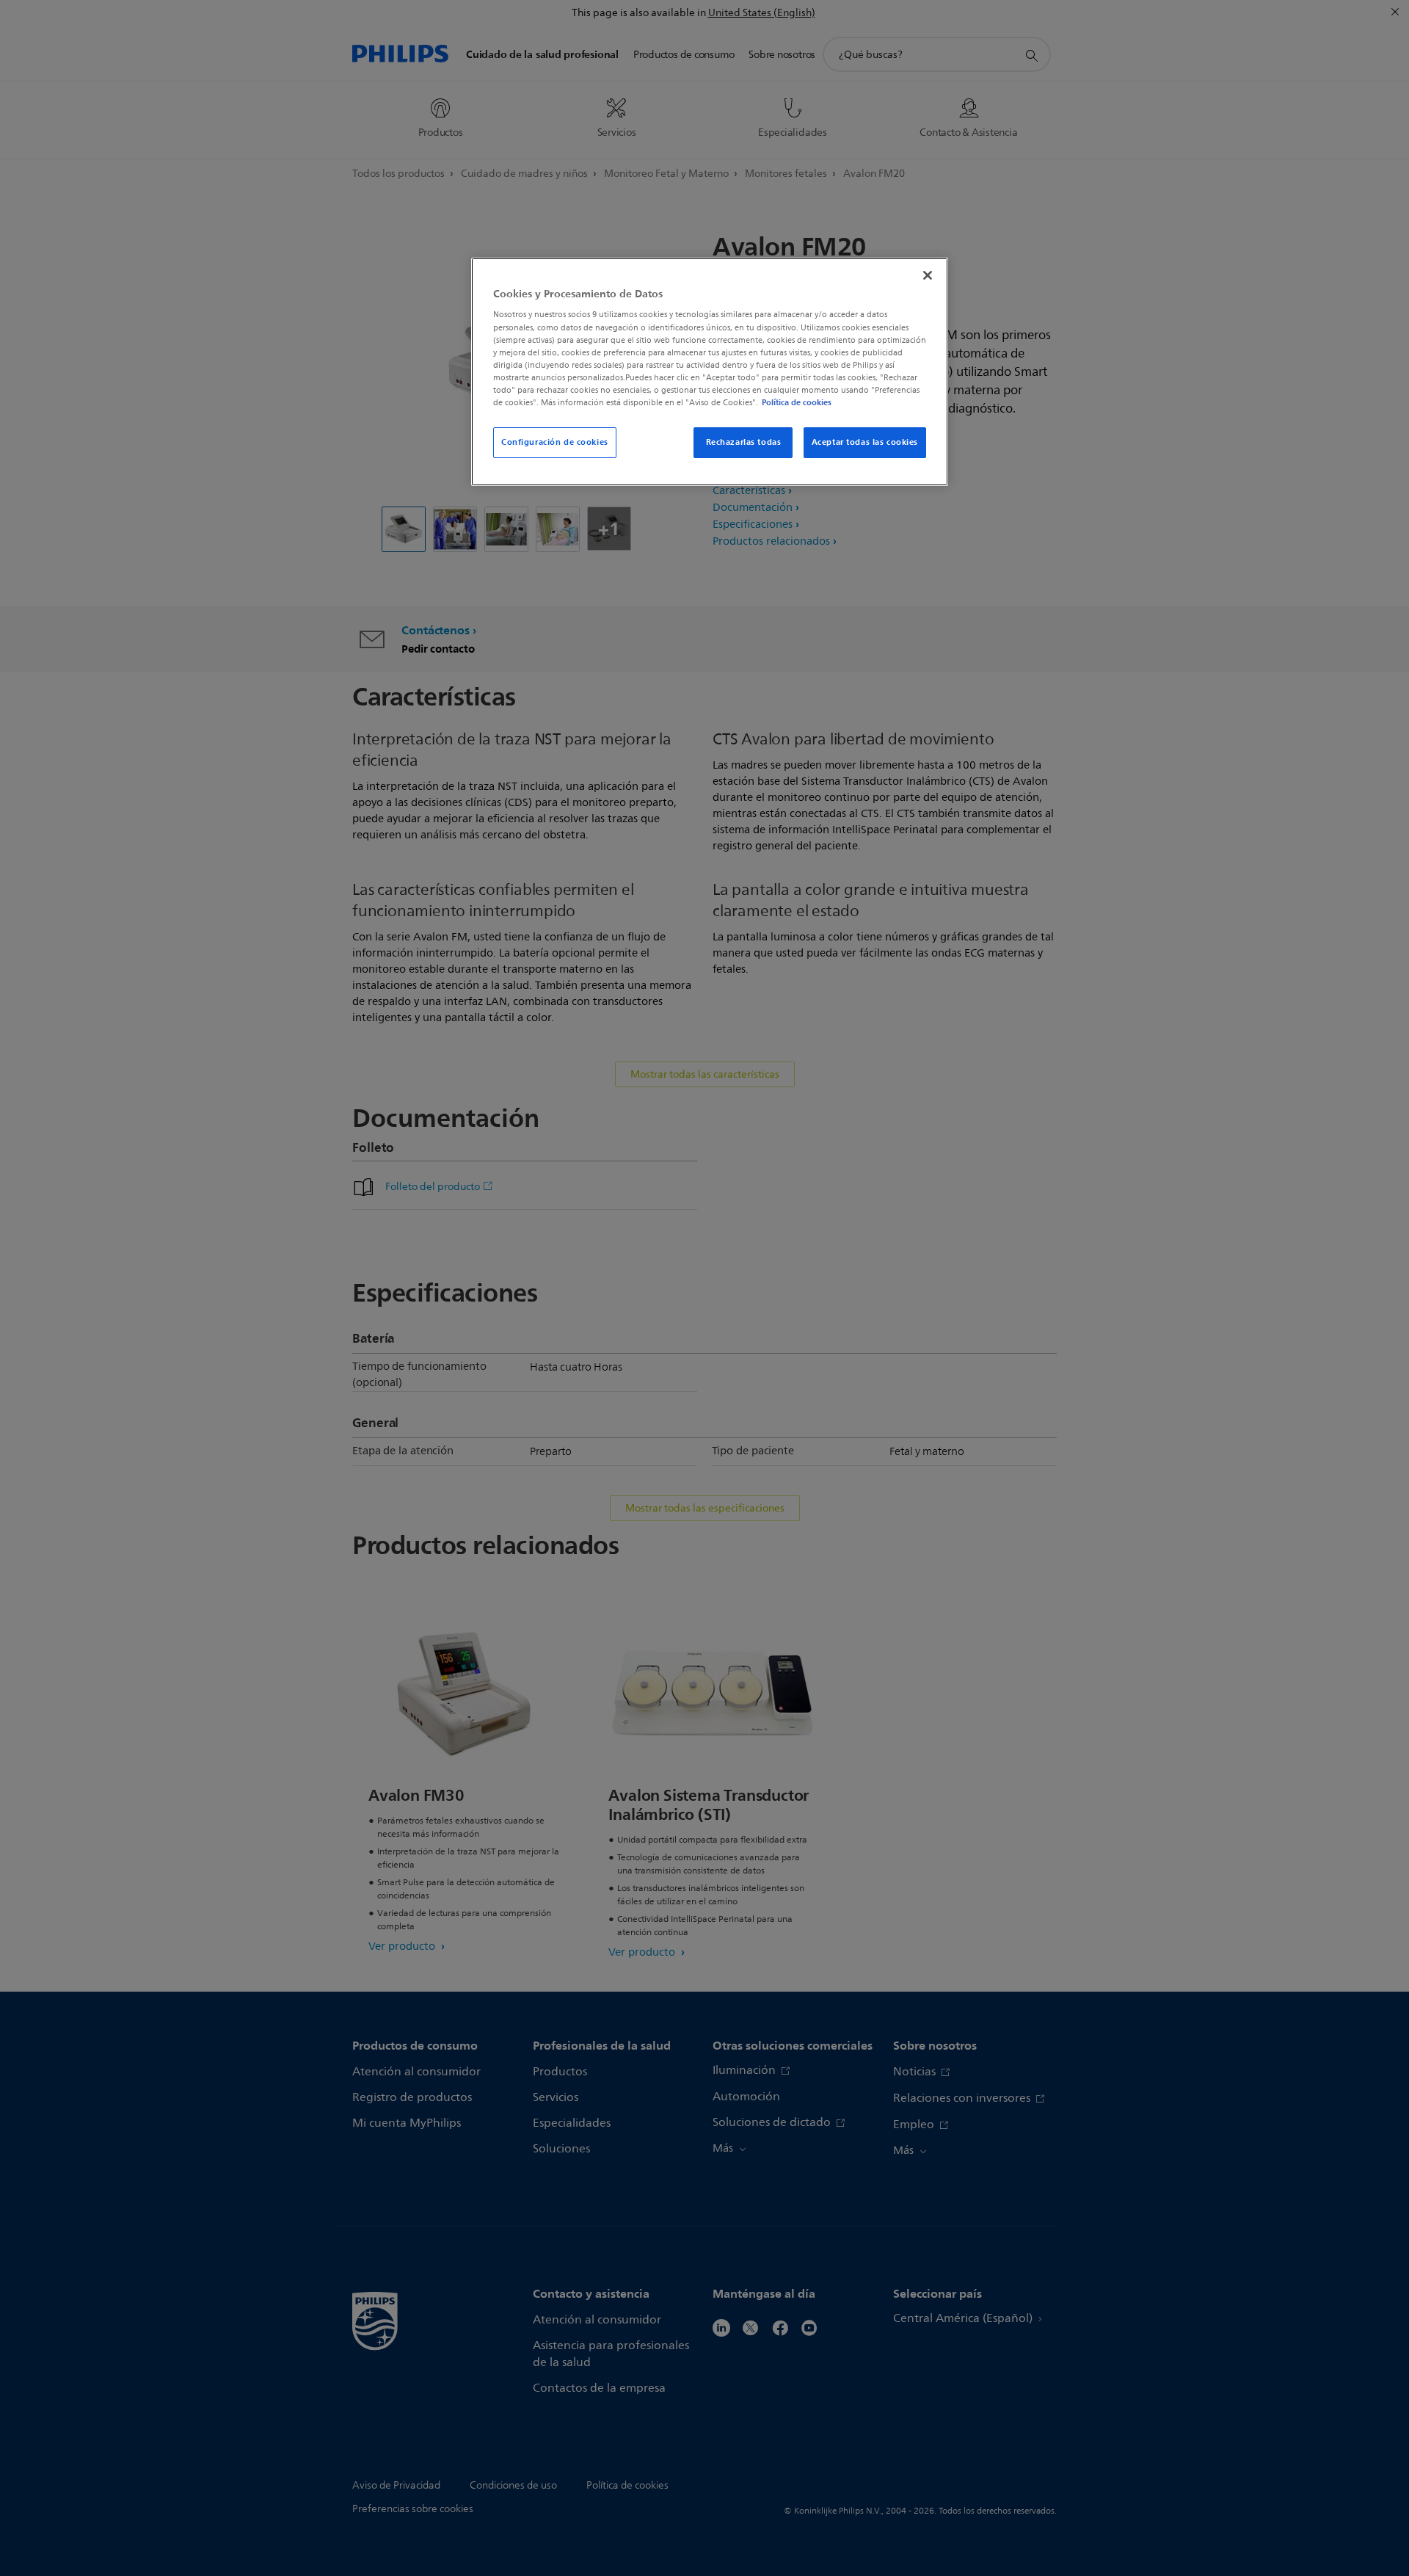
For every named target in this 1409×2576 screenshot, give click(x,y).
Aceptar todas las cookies (865, 442)
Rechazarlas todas (744, 442)
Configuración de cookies (555, 442)
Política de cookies (797, 402)
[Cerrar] (928, 275)
